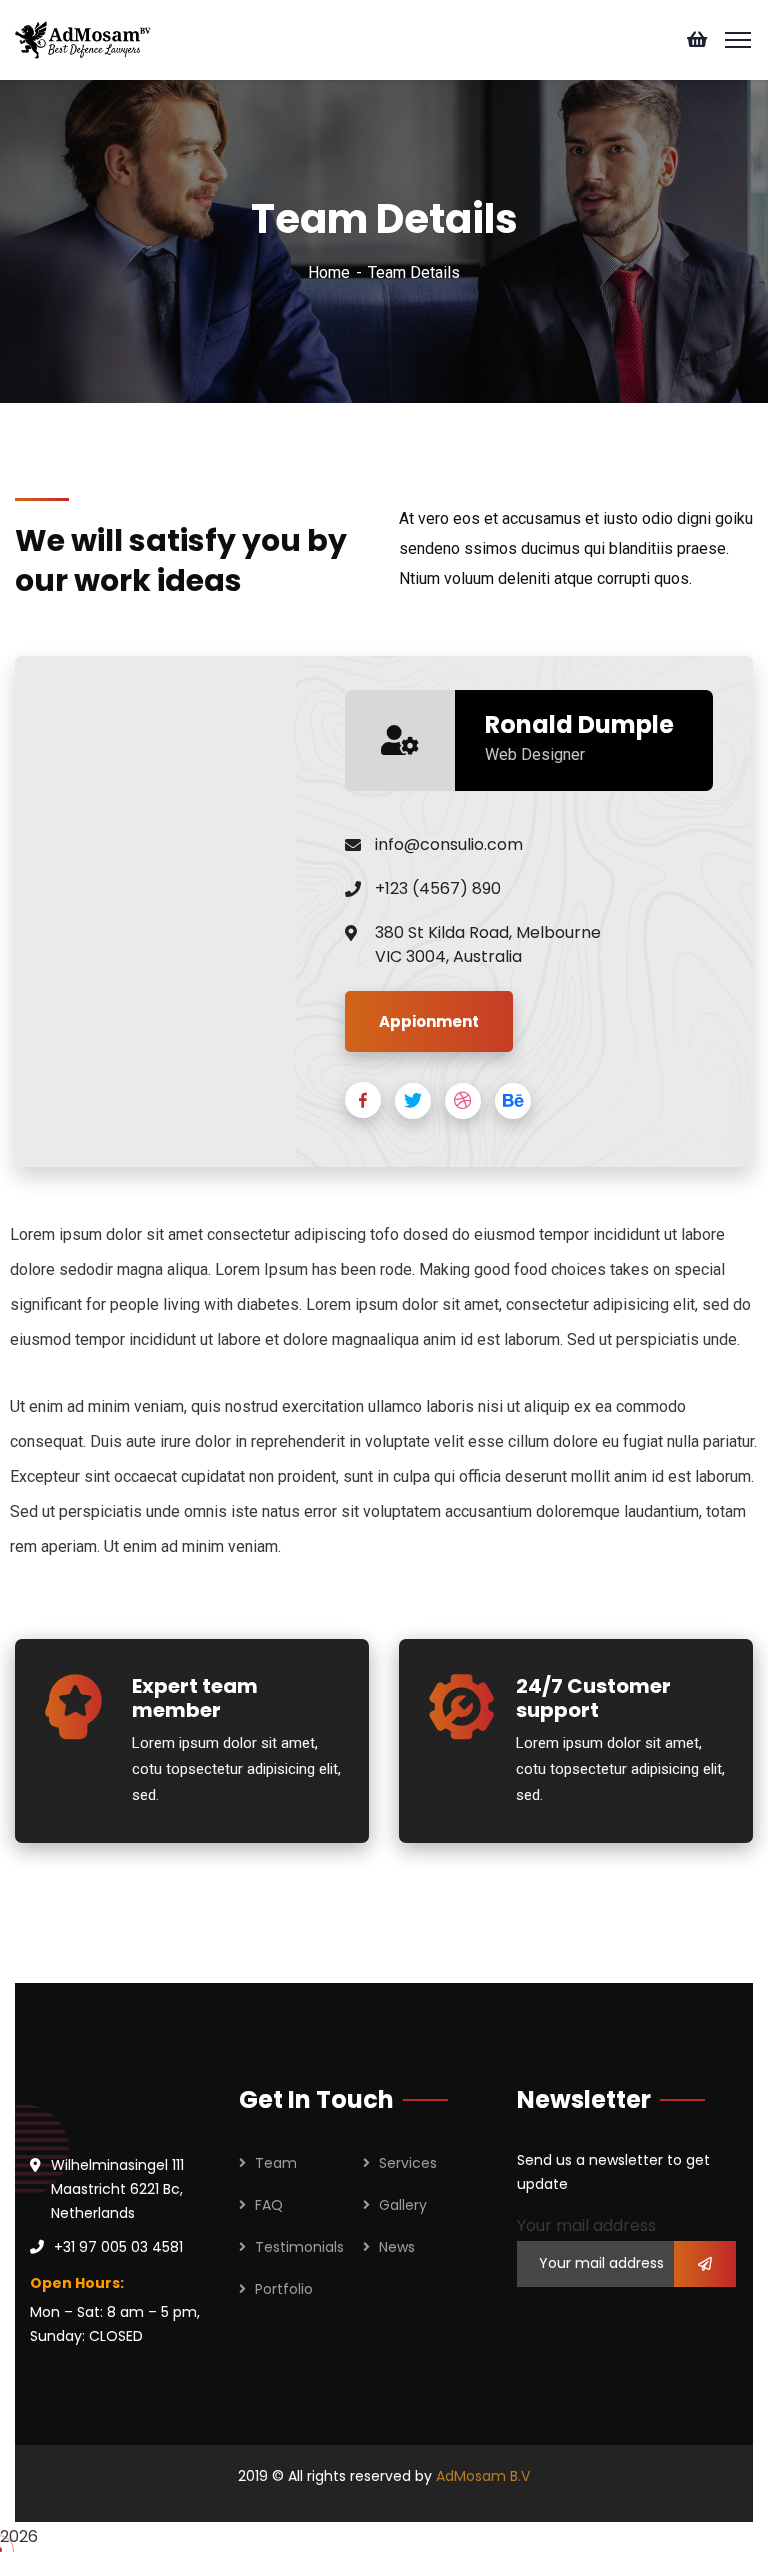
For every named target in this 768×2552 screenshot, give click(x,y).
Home (329, 272)
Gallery (403, 2205)
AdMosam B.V (483, 2476)
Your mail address (586, 2225)
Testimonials (299, 2247)
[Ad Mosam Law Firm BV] (83, 38)
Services (408, 2163)
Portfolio (284, 2289)
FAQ (269, 2205)
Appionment (429, 1021)
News (397, 2247)
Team (276, 2163)
